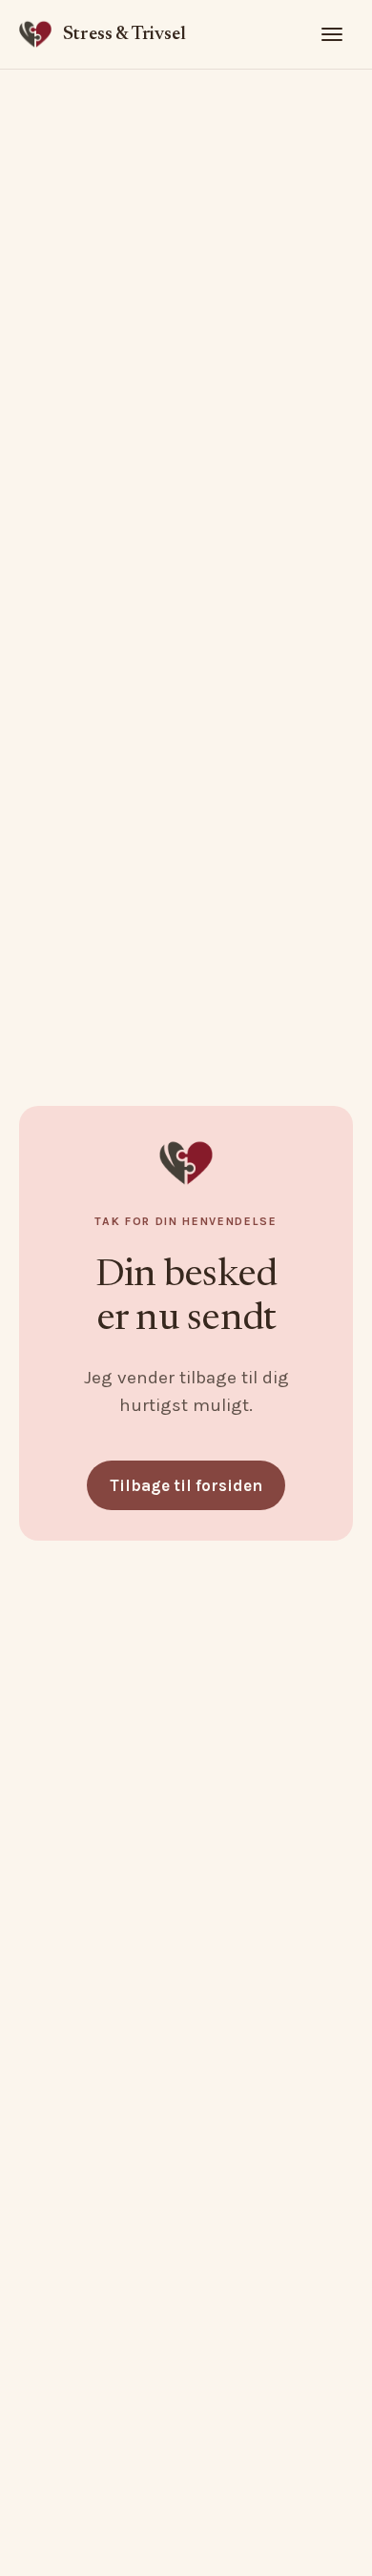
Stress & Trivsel (124, 34)
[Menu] (332, 34)
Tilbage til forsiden (186, 1485)
